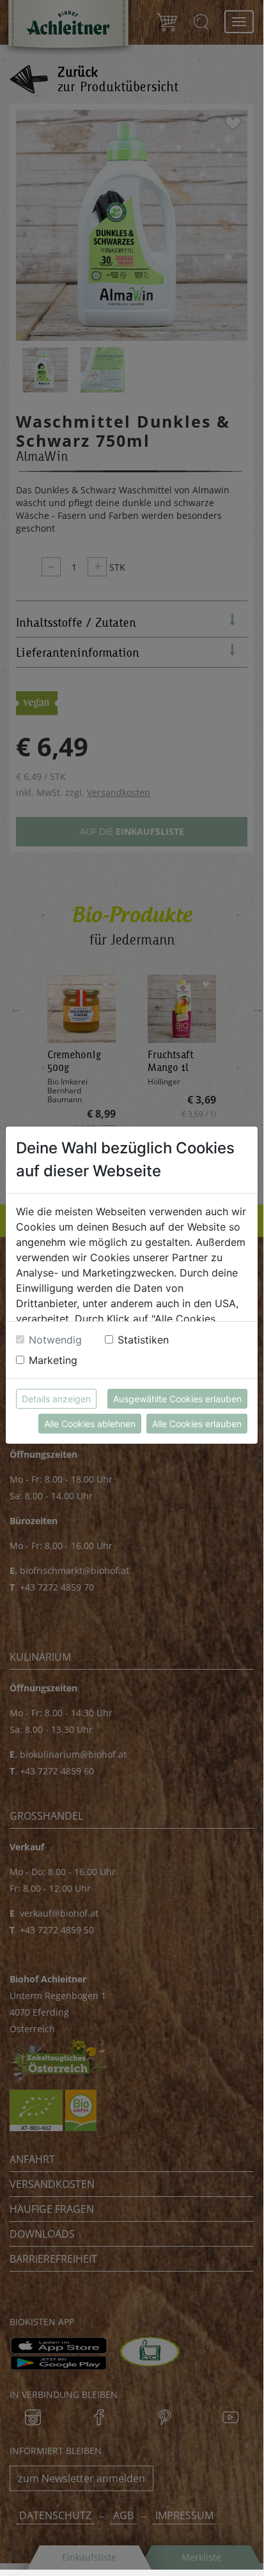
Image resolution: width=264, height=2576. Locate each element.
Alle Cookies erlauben (197, 1424)
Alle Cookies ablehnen (90, 1424)
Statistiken (143, 1340)
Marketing (53, 1360)
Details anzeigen (56, 1399)
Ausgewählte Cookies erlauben (177, 1399)
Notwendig (55, 1340)
